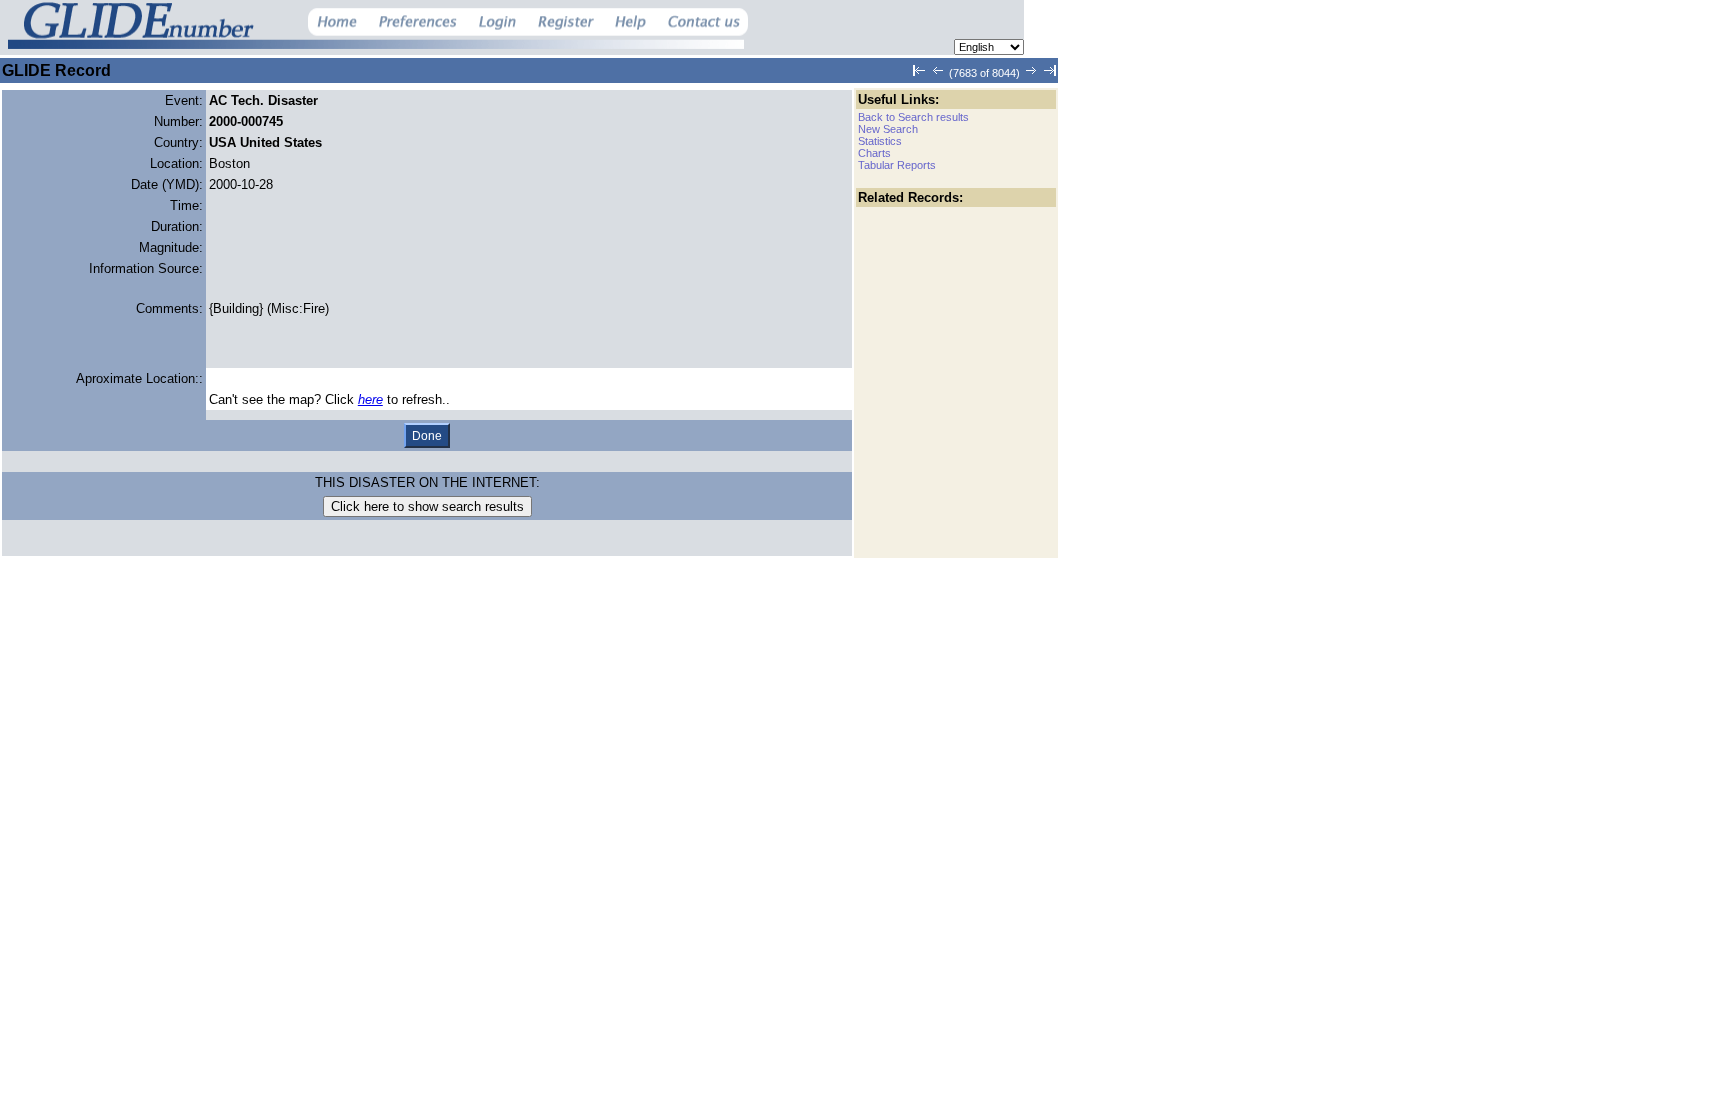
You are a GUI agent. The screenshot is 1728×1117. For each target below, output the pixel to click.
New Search (888, 129)
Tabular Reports (897, 165)
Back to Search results (913, 117)
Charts (874, 153)
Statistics (880, 141)
